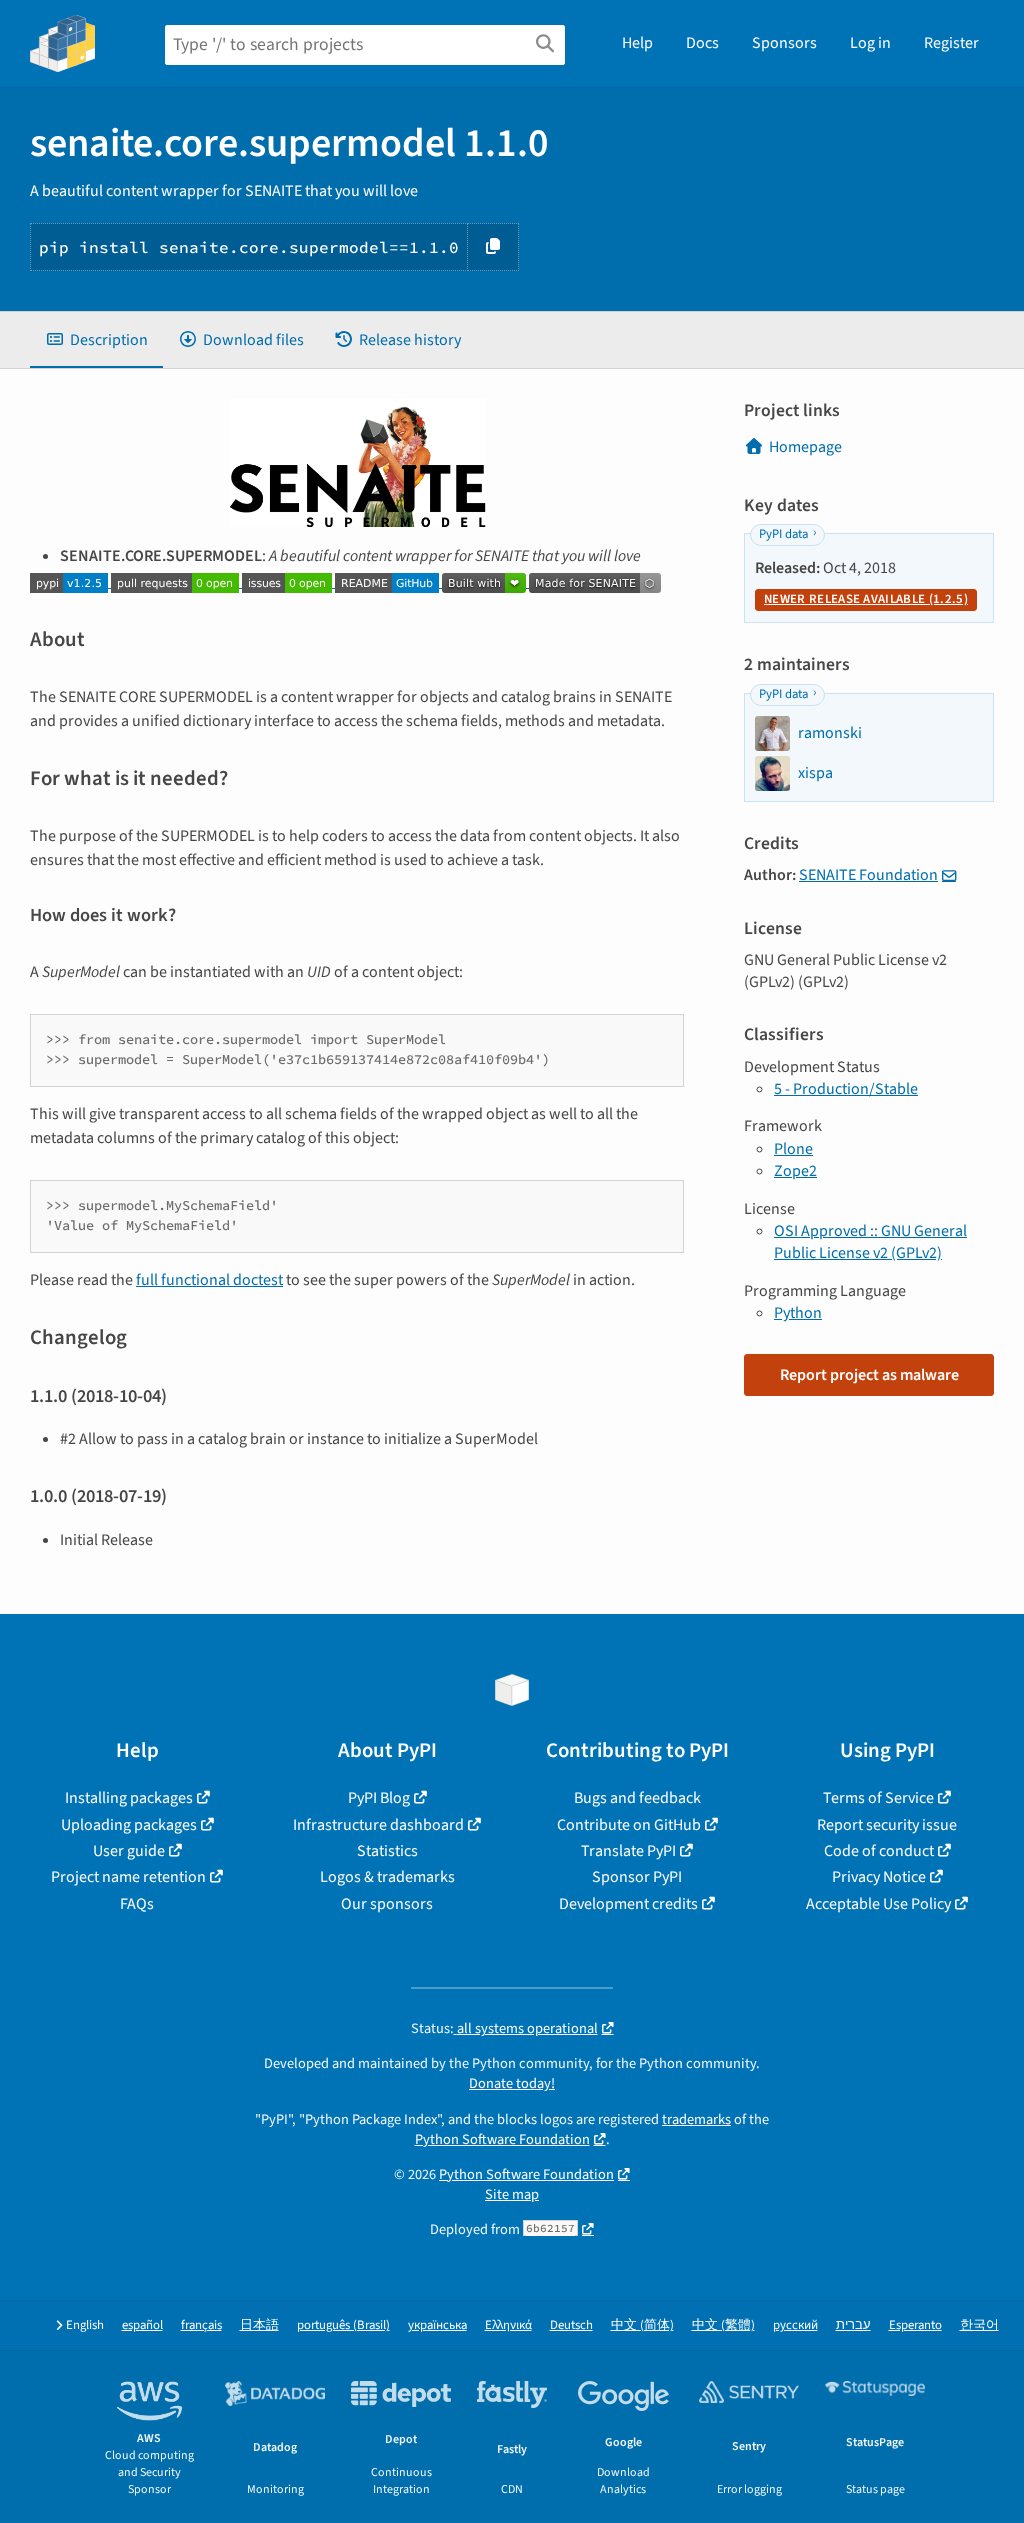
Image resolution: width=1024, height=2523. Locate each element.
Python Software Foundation (502, 2139)
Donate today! (512, 2083)
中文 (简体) (642, 2325)
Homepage (805, 447)
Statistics (387, 1851)
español (142, 2325)
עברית (853, 2325)
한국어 (979, 2325)
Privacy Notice (879, 1877)
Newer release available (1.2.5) (866, 599)
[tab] (96, 340)
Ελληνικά (508, 2325)
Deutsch (571, 2325)
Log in (870, 43)
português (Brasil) (343, 2325)
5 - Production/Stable (846, 1089)
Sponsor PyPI (637, 1877)
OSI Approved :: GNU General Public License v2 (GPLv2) (870, 1242)
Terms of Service (878, 1798)
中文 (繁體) (723, 2325)
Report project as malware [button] (869, 1375)
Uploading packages (129, 1825)
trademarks (696, 2119)
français (201, 2325)
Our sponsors (387, 1904)
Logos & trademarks (387, 1877)
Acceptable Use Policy (878, 1904)
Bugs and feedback (637, 1798)
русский (795, 2325)
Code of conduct (879, 1851)
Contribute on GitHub (629, 1825)
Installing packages (129, 1798)
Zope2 (795, 1171)
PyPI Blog (379, 1798)
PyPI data (783, 534)
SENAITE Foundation (868, 875)
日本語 (259, 2325)
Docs (702, 43)
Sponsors (784, 43)
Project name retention (128, 1877)
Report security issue (887, 1825)
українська (437, 2325)
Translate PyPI (628, 1851)
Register (951, 43)
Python (798, 1313)
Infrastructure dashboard (378, 1825)
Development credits (628, 1904)
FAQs (137, 1904)
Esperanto (915, 2325)
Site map (512, 2194)
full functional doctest (209, 1280)
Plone (793, 1149)
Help (637, 43)
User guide (129, 1851)
